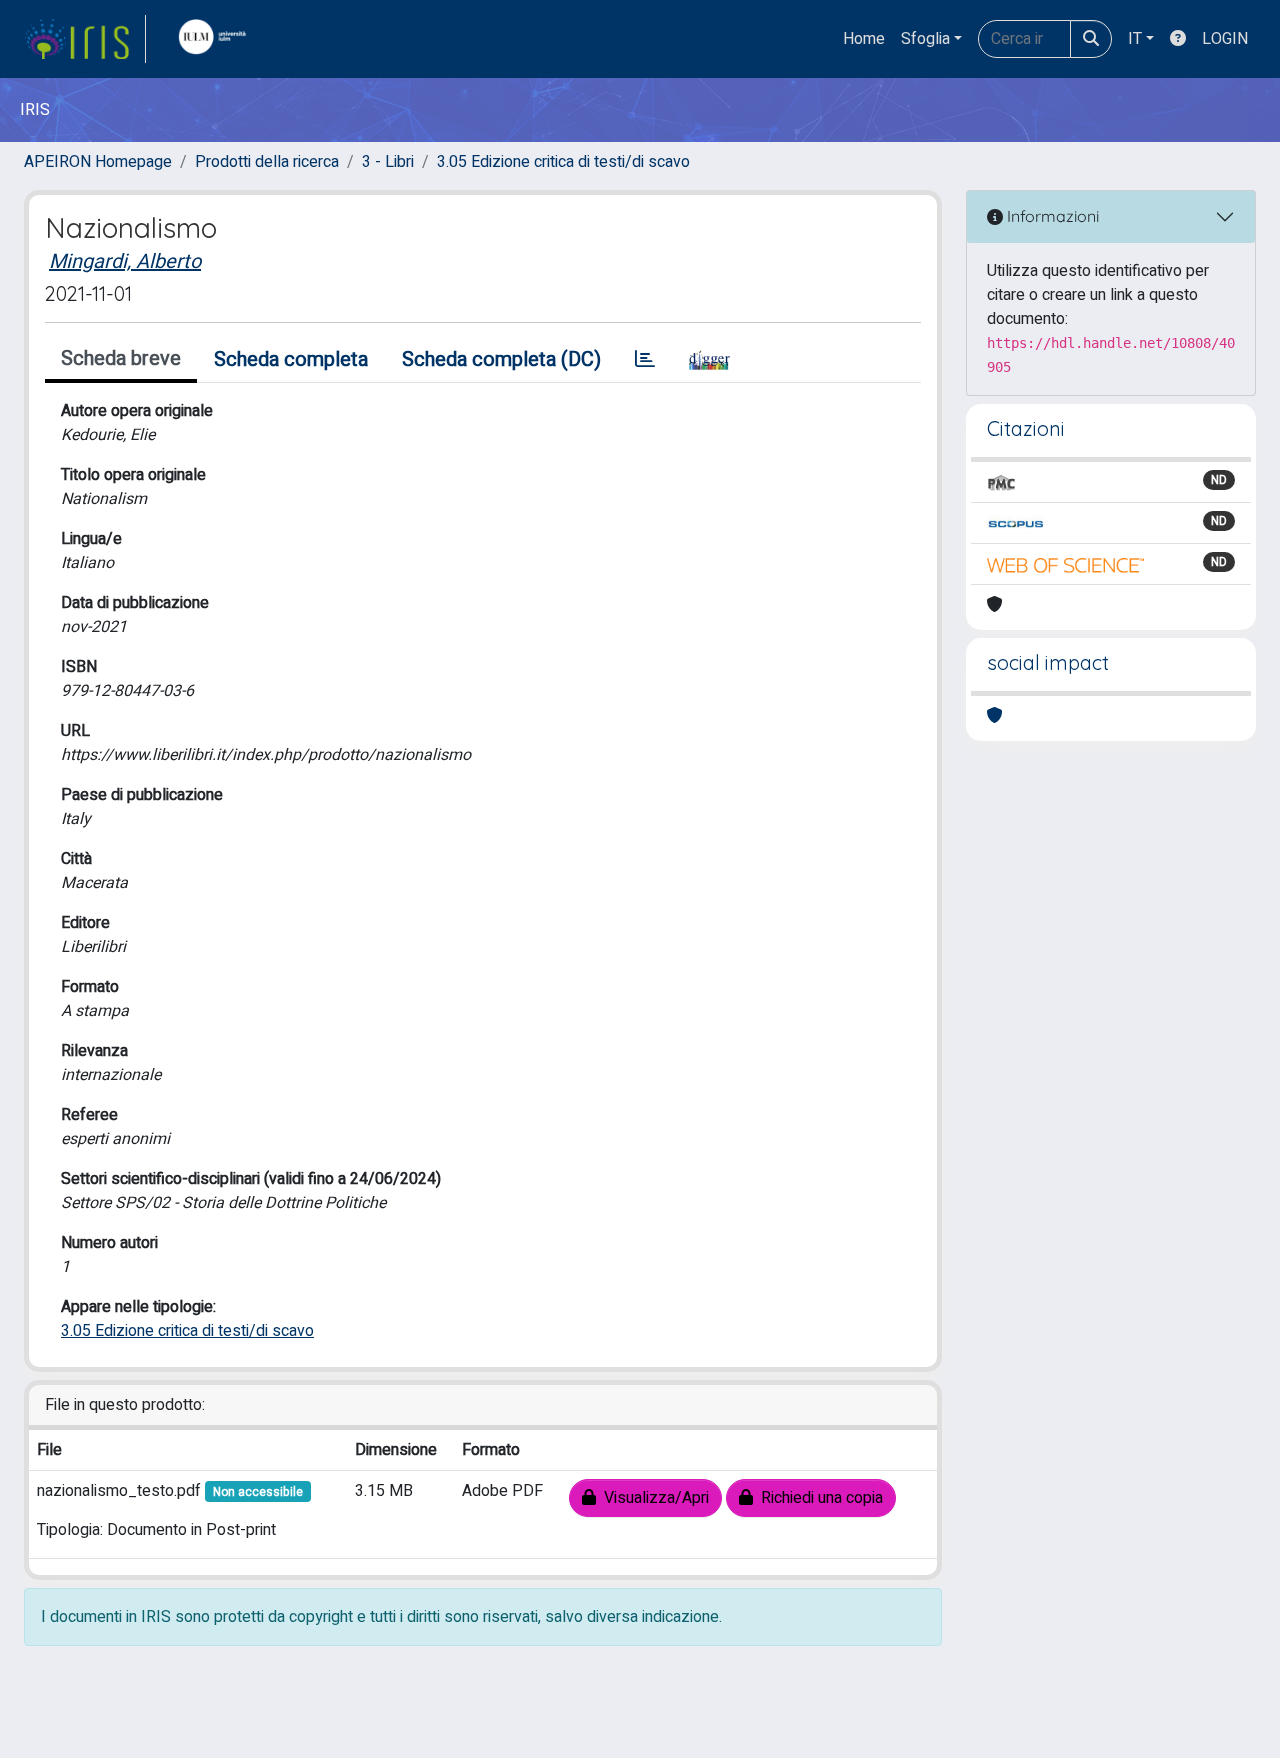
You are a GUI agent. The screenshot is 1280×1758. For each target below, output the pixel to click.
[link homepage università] (217, 39)
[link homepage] (85, 39)
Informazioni (1051, 216)
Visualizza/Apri (652, 1498)
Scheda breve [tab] (121, 358)
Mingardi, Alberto (125, 261)
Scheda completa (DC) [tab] (501, 359)
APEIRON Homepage (98, 162)
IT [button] (1135, 39)
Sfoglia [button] (925, 39)
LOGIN (1225, 39)
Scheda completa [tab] (291, 359)
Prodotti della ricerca (267, 162)
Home (864, 39)
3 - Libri (388, 162)
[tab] (645, 360)
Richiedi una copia (818, 1498)
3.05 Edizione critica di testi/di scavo (563, 162)
